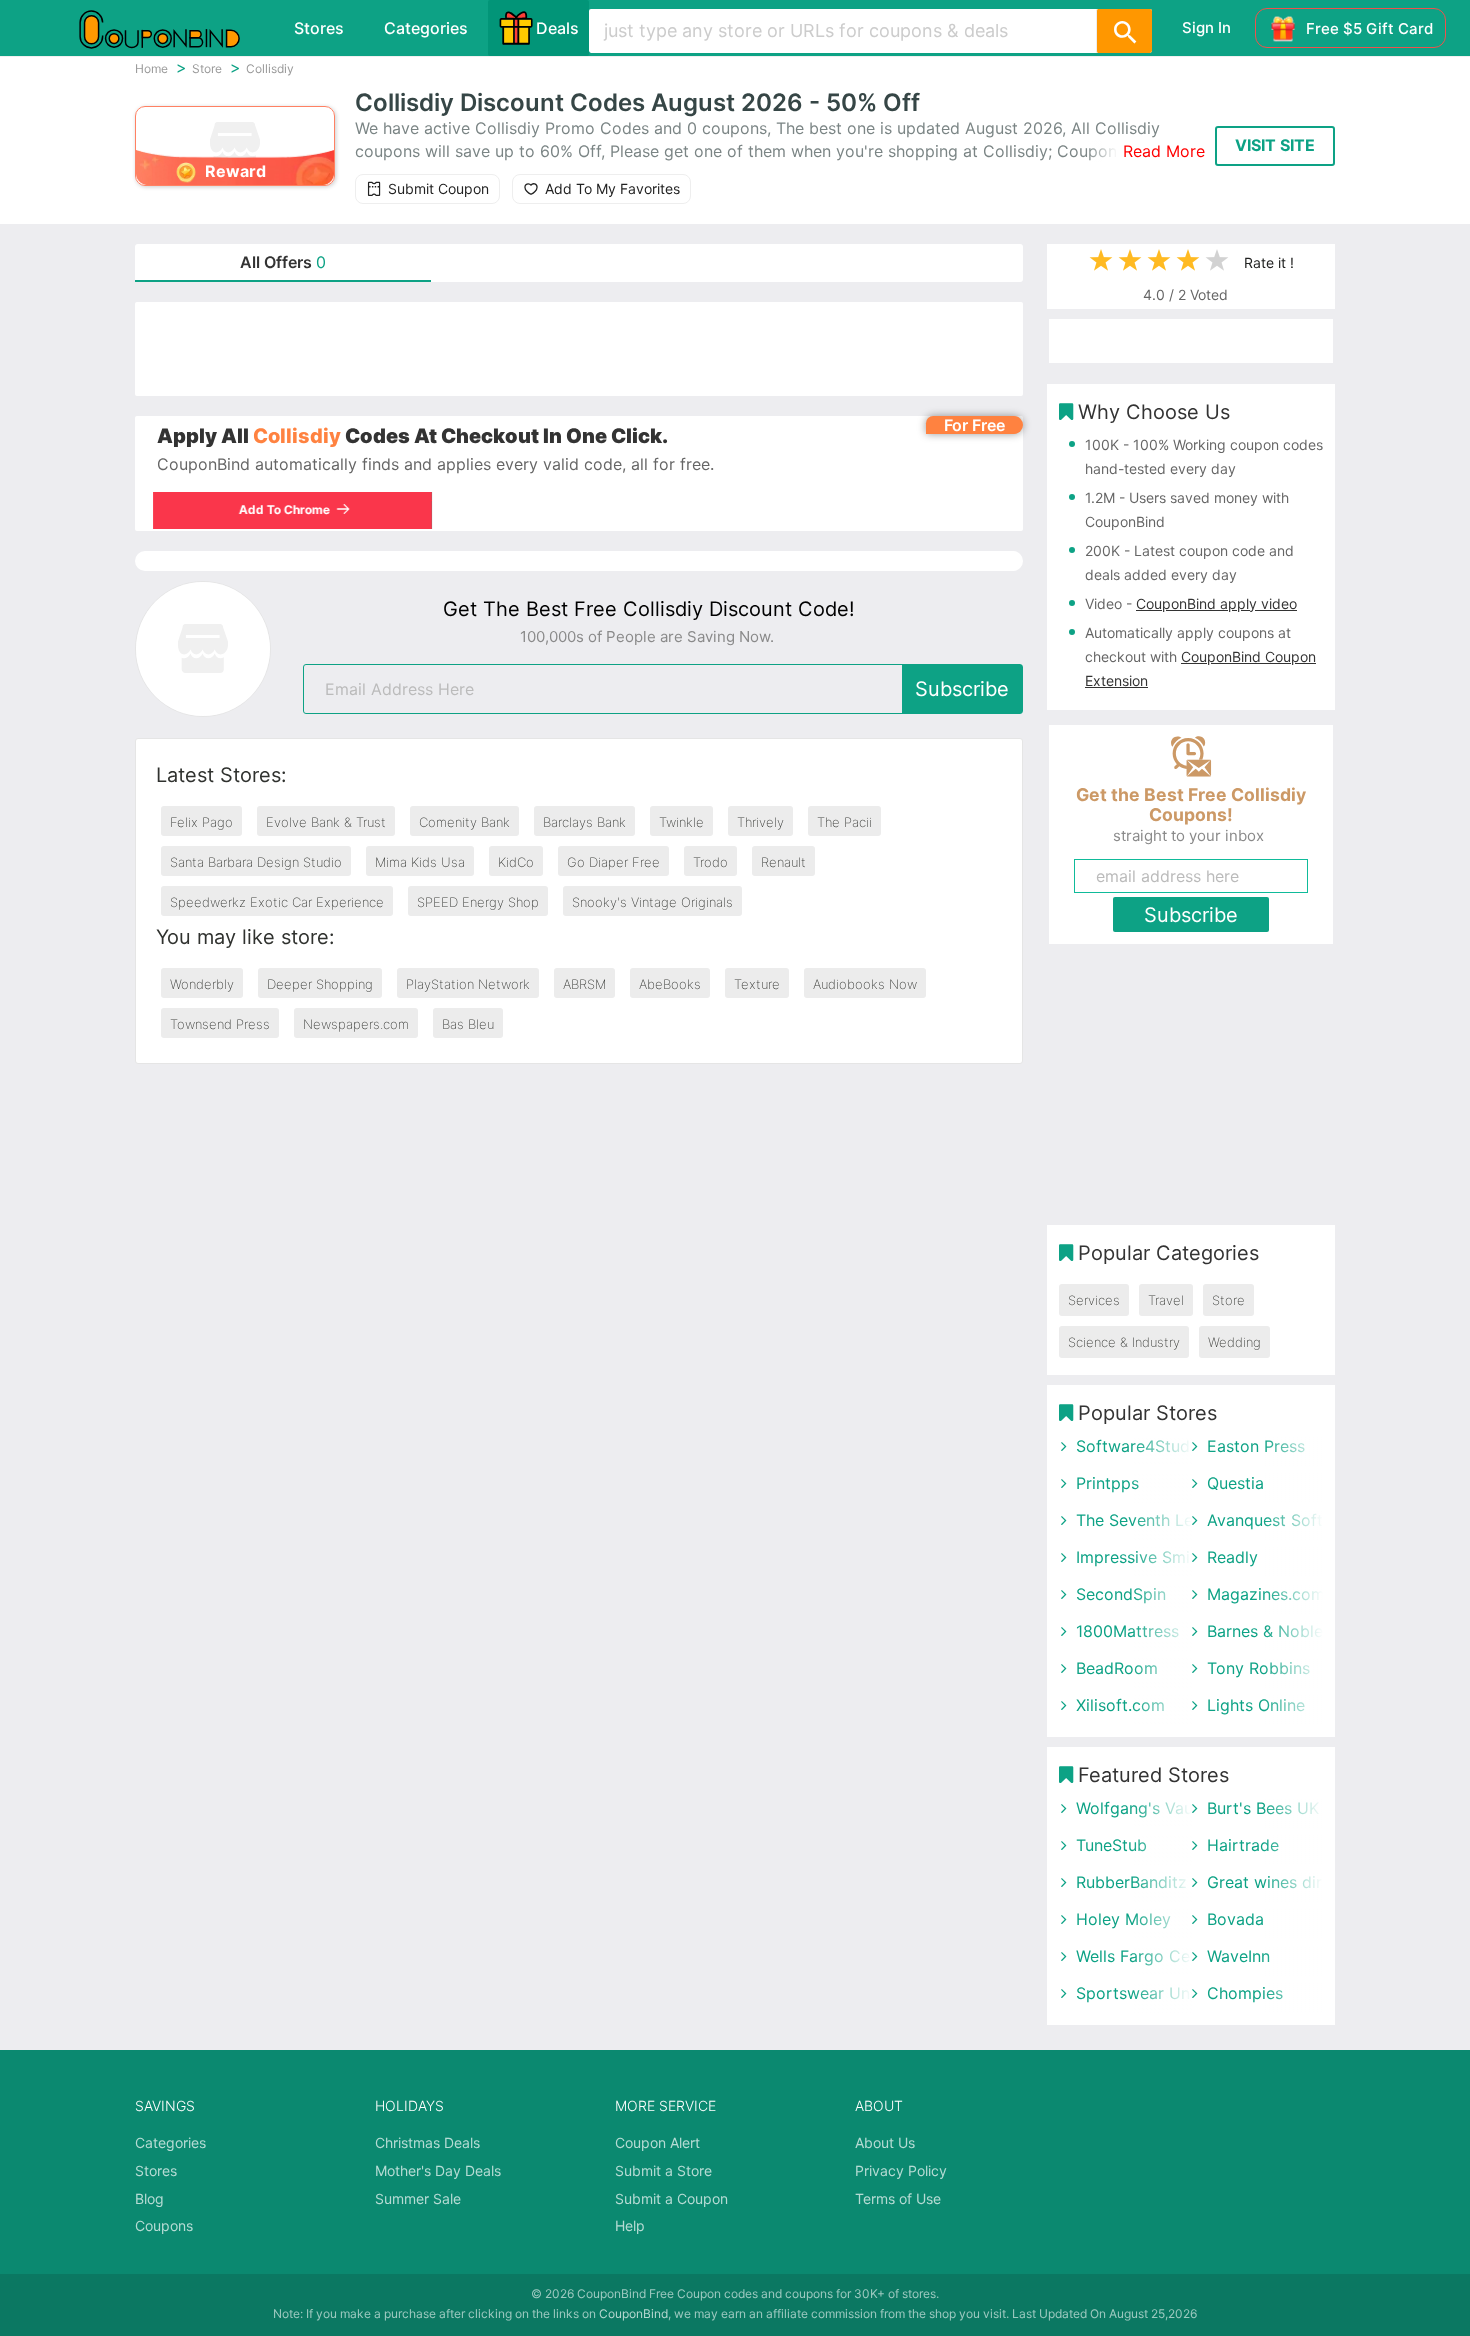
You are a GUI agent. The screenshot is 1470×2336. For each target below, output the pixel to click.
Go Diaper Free (613, 862)
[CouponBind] (174, 28)
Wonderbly (202, 984)
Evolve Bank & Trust (326, 822)
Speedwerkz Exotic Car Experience (277, 902)
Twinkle (681, 822)
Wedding (1234, 1342)
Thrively (760, 822)
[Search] (1124, 31)
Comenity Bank (464, 822)
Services (1094, 1300)
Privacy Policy (901, 2170)
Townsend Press (220, 1024)
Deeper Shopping (320, 984)
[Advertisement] (579, 349)
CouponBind (633, 2313)
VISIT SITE (1275, 145)
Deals (557, 28)
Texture (757, 984)
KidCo (516, 862)
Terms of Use (898, 2198)
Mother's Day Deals (438, 2170)
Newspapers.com (356, 1024)
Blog (149, 2198)
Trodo (710, 862)
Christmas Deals (427, 2142)
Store (1228, 1300)
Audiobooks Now (865, 984)
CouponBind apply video (1216, 603)
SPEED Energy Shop (478, 902)
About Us (885, 2142)
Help (630, 2225)
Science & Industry (1124, 1342)
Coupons (164, 2225)
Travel (1166, 1300)
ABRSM (584, 984)
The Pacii (844, 822)
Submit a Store (663, 2170)
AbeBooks (670, 984)
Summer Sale (418, 2198)
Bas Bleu (468, 1024)
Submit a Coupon (671, 2198)
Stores (319, 28)
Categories (426, 28)
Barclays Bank (584, 822)
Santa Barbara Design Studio (256, 862)
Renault (783, 862)
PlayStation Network (468, 984)
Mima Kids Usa (420, 862)
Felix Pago (201, 822)
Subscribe (962, 689)
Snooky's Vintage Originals (652, 902)
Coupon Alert (657, 2142)
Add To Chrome (288, 509)
